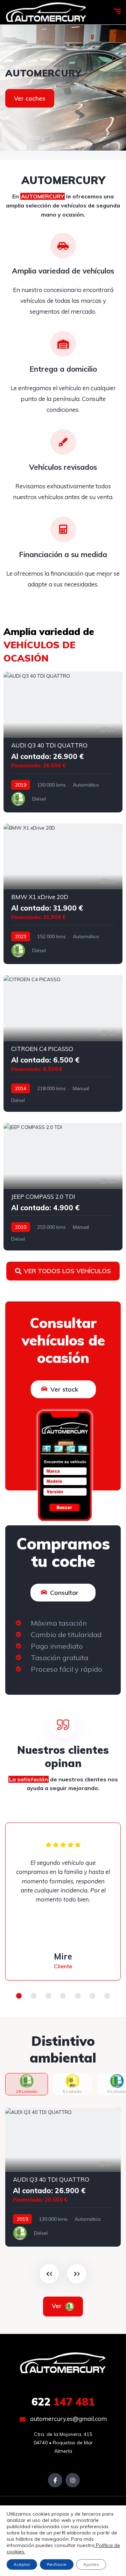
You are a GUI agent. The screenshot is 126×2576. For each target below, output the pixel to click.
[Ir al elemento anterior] (49, 2274)
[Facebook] (55, 2480)
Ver (58, 2306)
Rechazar (57, 2564)
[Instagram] (73, 2480)
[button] (19, 1996)
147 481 (63, 2402)
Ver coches (30, 98)
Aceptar (22, 2564)
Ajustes (91, 2564)
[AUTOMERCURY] (46, 12)
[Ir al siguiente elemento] (77, 2274)
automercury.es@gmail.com (68, 2419)
